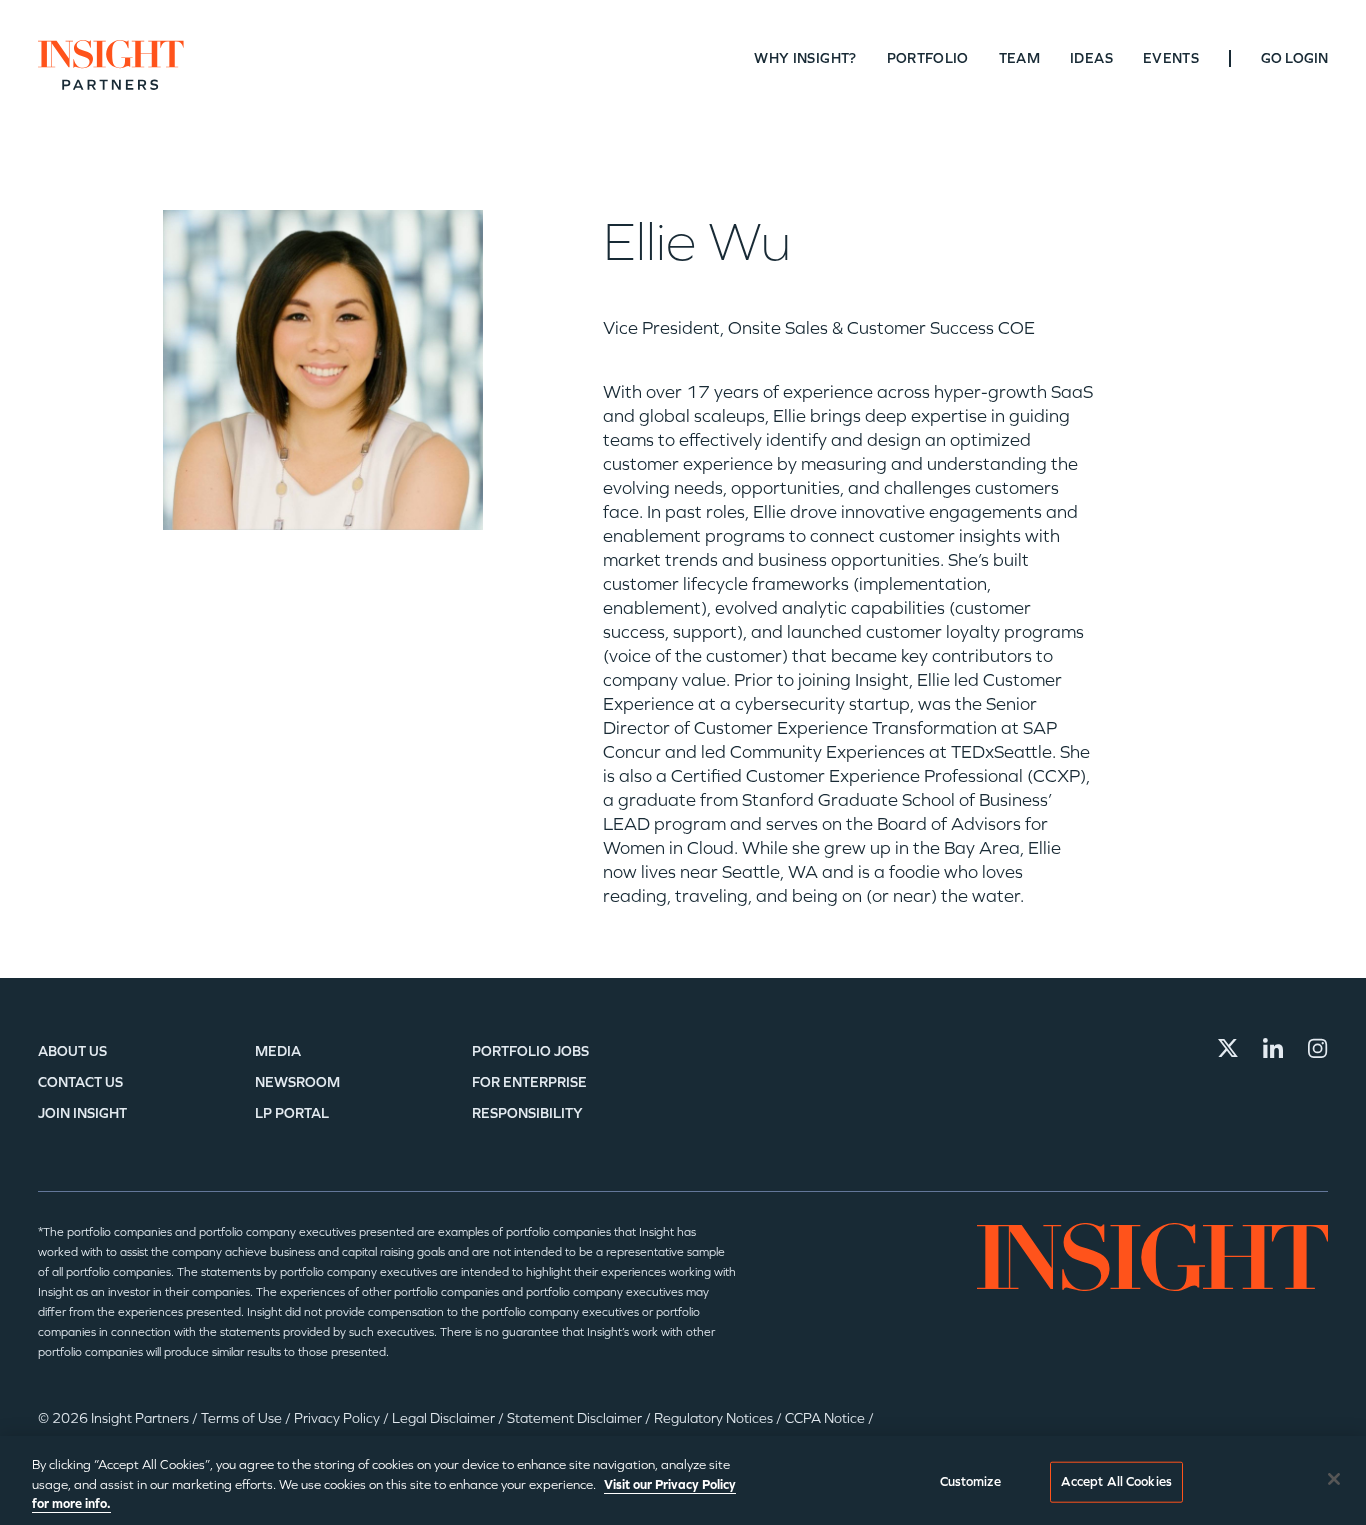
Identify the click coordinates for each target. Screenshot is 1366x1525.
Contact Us (80, 1082)
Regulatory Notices (715, 1418)
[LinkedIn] (1273, 1048)
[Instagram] (1318, 1048)
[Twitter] (1228, 1048)
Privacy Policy (338, 1418)
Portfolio (928, 58)
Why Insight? (805, 58)
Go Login (1294, 58)
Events (1171, 58)
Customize (970, 1481)
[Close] (1334, 1479)
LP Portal (292, 1113)
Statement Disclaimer (576, 1418)
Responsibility (527, 1113)
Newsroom (297, 1082)
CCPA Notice (826, 1418)
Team (1019, 58)
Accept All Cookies (1116, 1481)
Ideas (1091, 58)
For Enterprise (529, 1082)
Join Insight (82, 1113)
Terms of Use (243, 1418)
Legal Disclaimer (445, 1418)
